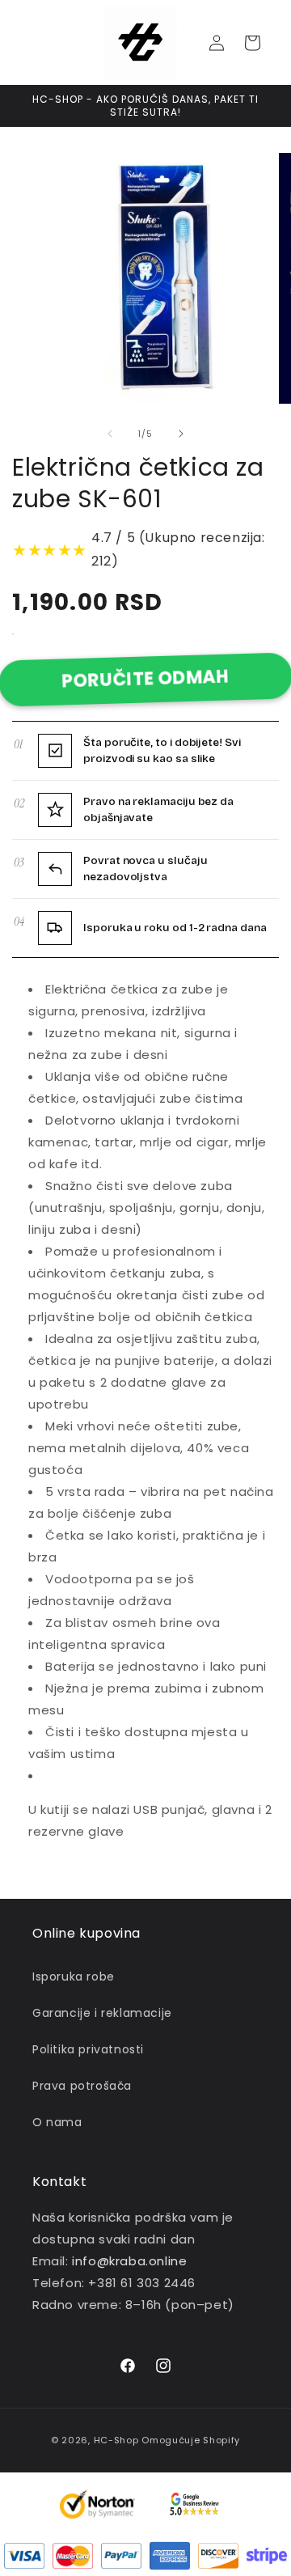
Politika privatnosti (88, 2049)
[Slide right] (181, 434)
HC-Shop (116, 2440)
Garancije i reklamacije (102, 2013)
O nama (57, 2122)
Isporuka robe (74, 1976)
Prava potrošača (82, 2086)
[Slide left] (110, 434)
